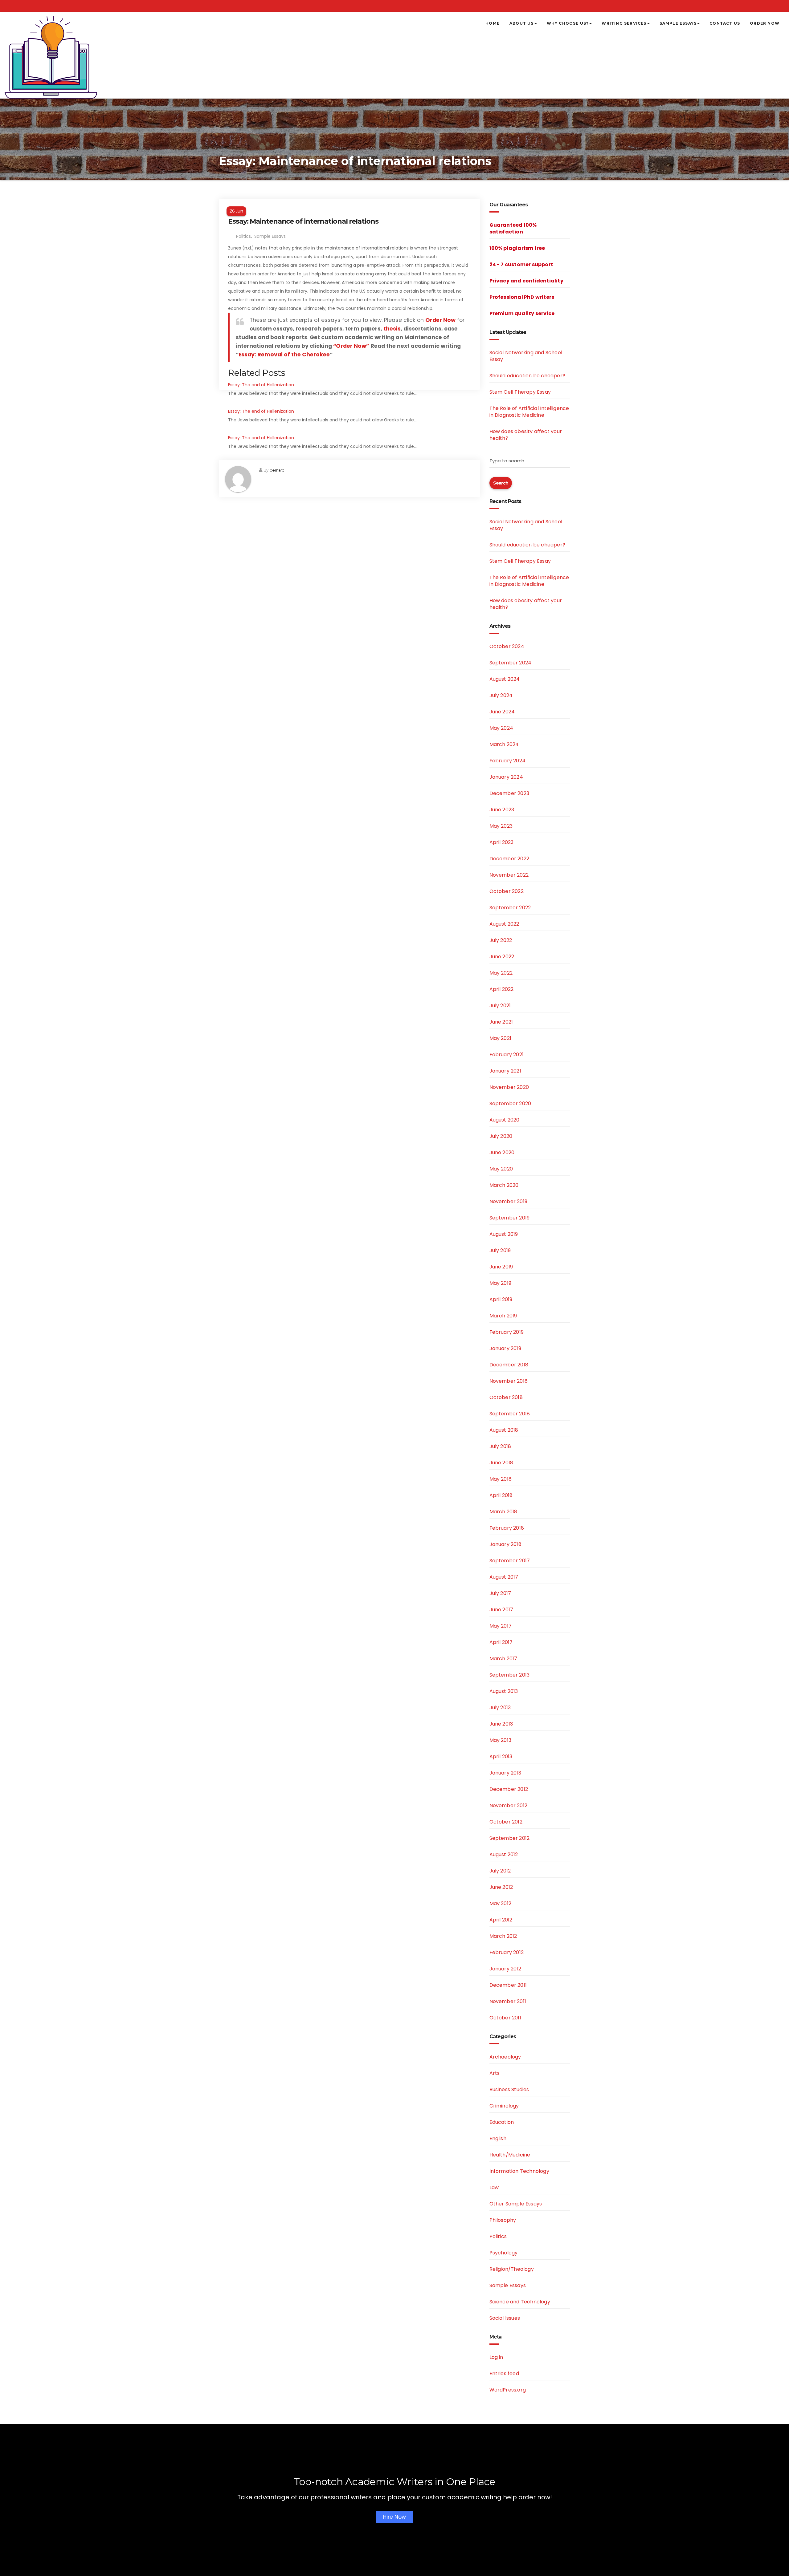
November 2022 (509, 875)
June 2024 (502, 712)
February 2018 (507, 1528)
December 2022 (509, 859)
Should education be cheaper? (527, 376)
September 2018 (510, 1414)
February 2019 (507, 1332)
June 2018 (501, 1463)
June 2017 (501, 1610)
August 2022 (504, 924)
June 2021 (501, 1022)
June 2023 (502, 810)
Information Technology (519, 2171)
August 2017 (504, 1577)
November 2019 (509, 1201)
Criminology (504, 2106)
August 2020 (505, 1120)
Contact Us (725, 23)
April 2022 (502, 989)
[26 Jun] (350, 203)
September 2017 (510, 1561)
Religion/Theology (512, 2269)
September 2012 (510, 1838)
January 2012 (505, 1969)
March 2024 (504, 744)
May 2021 (501, 1038)
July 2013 (500, 1708)
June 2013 (501, 1724)
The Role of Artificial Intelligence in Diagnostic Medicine (529, 412)
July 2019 (500, 1250)
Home (493, 23)
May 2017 (501, 1626)
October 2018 (506, 1397)
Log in (496, 2357)
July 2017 (500, 1593)
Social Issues (505, 2318)
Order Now (765, 23)
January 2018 (505, 1544)
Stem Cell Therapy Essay (520, 392)
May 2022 (501, 973)
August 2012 (504, 1854)
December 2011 (508, 1985)
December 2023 (509, 793)
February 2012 (507, 1952)
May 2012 (501, 1903)
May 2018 (501, 1479)
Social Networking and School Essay (526, 356)
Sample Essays (678, 23)
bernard (277, 470)
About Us (522, 23)
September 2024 (511, 663)
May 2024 (501, 728)
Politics (243, 236)
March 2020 (504, 1185)
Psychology (504, 2253)
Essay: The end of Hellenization (261, 385)
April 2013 (501, 1757)
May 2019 (501, 1283)
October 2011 (505, 2018)
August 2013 (504, 1691)
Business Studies (509, 2089)
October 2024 (507, 646)
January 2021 (505, 1071)
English (498, 2138)
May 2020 (501, 1169)
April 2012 (501, 1920)
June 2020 (502, 1152)
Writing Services (624, 23)
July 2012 (500, 1871)
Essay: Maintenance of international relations (303, 221)
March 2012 (503, 1936)
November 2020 (509, 1087)
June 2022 (502, 957)
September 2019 (510, 1218)
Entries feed (504, 2373)
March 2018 (503, 1512)
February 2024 (508, 761)
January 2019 (505, 1348)
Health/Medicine (510, 2155)
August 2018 (504, 1430)
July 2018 (500, 1446)
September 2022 (510, 908)
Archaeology (505, 2057)
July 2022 (501, 940)
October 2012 (506, 1822)
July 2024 (501, 695)
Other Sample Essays (516, 2204)
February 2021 (507, 1055)
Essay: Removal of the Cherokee (284, 355)
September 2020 (510, 1103)
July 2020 (501, 1136)
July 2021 (500, 1006)
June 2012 (501, 1887)
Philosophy (503, 2220)
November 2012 (509, 1805)
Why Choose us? (568, 23)
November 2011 (508, 2001)
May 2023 (501, 826)
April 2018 (501, 1495)
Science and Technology (520, 2302)
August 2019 (504, 1234)
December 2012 (509, 1789)
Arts (495, 2073)
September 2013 (510, 1675)
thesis (392, 329)
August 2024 (505, 679)
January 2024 (506, 777)
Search (501, 483)
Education (502, 2122)
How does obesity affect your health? (526, 435)
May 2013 (501, 1740)
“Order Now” (351, 346)
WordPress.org (508, 2390)
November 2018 (509, 1381)
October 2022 (507, 891)
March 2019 (503, 1316)
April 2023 (502, 842)
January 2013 (505, 1773)
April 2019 (501, 1299)
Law (494, 2187)
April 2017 (501, 1642)
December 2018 (509, 1365)
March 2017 (503, 1659)
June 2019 (501, 1267)
